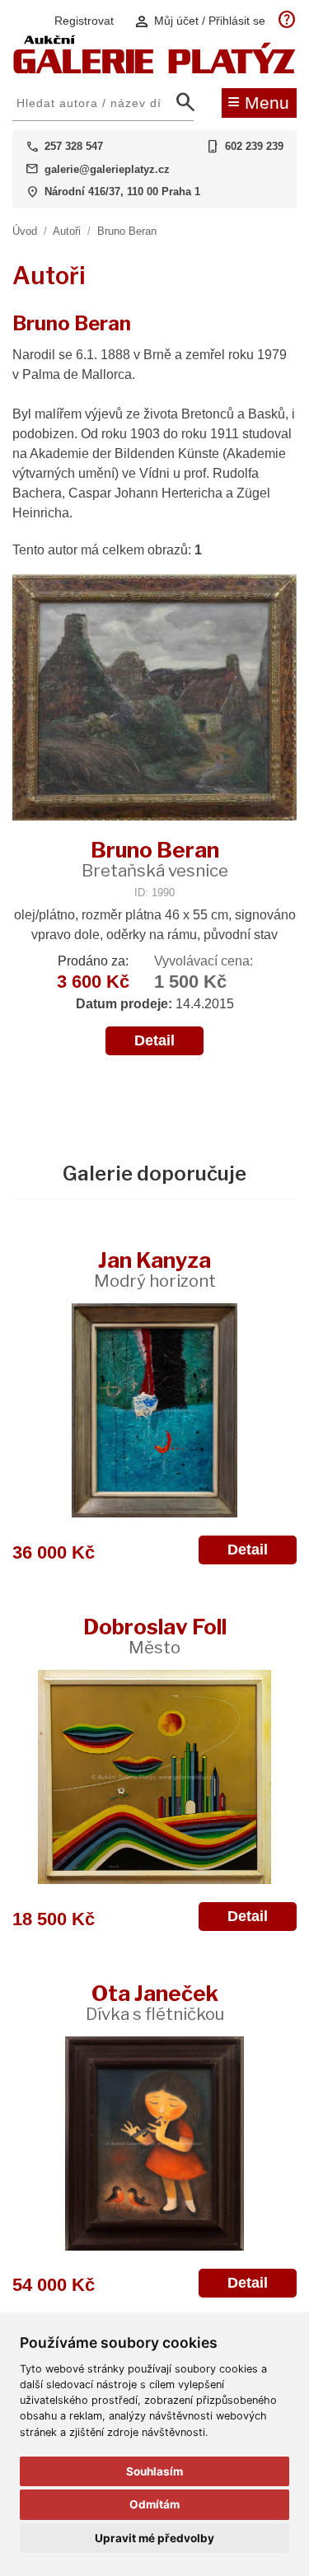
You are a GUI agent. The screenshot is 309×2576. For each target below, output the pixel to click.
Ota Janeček (155, 2002)
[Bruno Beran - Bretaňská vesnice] (154, 699)
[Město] (154, 1777)
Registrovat (84, 21)
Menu (258, 101)
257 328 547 (74, 146)
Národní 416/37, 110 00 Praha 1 (122, 192)
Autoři (67, 231)
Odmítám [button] (154, 2504)
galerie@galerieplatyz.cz (107, 169)
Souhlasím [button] (154, 2471)
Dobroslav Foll (155, 1636)
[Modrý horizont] (154, 1410)
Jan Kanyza (155, 1269)
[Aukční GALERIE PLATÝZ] (154, 70)
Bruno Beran (127, 231)
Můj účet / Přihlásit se (199, 21)
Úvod (25, 231)
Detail (154, 1040)
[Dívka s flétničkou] (154, 2144)
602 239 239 (254, 146)
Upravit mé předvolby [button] (154, 2538)
